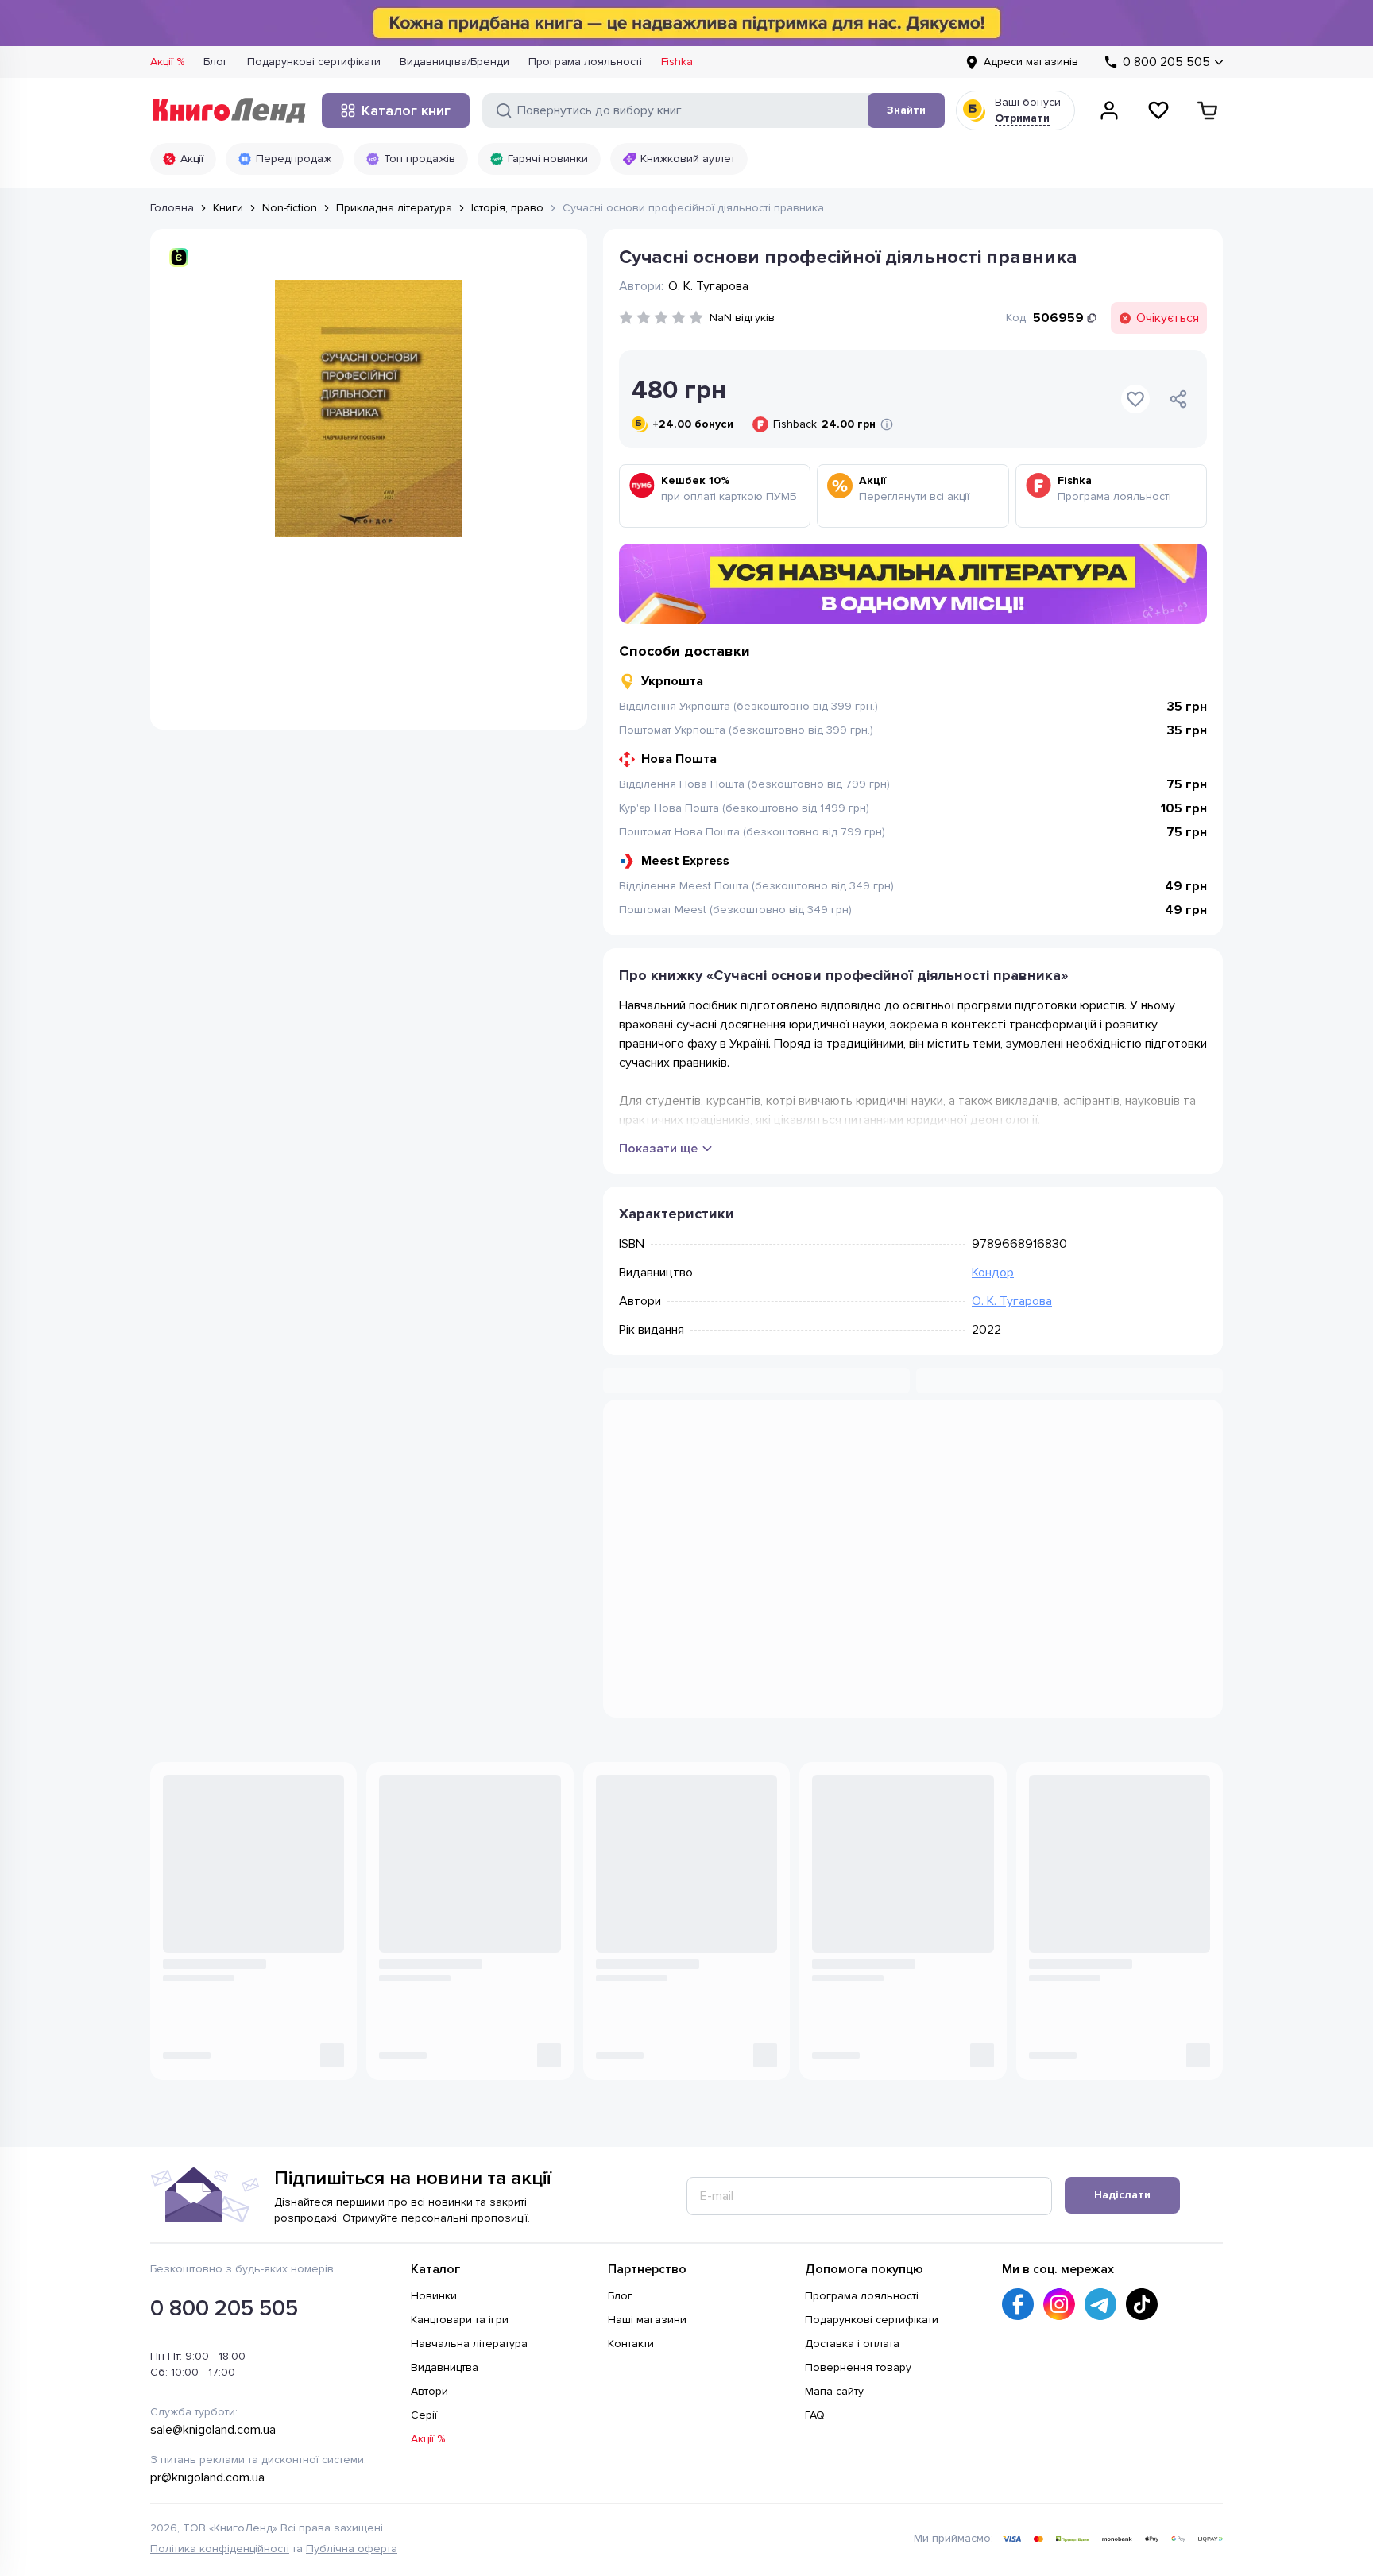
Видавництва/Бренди (454, 62)
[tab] (766, 1442)
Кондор (993, 1273)
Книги (228, 208)
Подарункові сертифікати (314, 62)
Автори (429, 2241)
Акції (192, 159)
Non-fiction (290, 208)
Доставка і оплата (852, 2193)
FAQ (815, 2265)
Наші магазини (647, 2169)
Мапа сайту (834, 2241)
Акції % (167, 62)
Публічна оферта (352, 2398)
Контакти (631, 2193)
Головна (172, 208)
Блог (216, 62)
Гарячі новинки (548, 159)
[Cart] (1208, 110)
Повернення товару (858, 2217)
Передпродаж (294, 159)
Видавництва (445, 2217)
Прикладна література (394, 208)
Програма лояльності (585, 62)
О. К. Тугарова (1012, 1301)
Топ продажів (420, 159)
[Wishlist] (1158, 110)
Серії (424, 2265)
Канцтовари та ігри (460, 2169)
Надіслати (1122, 2045)
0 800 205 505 (224, 2158)
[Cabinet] (1109, 110)
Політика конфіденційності (220, 2398)
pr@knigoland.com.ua (207, 2327)
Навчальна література (469, 2193)
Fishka (677, 62)
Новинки (434, 2146)
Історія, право (507, 208)
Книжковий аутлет (688, 159)
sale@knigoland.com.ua (213, 2280)
